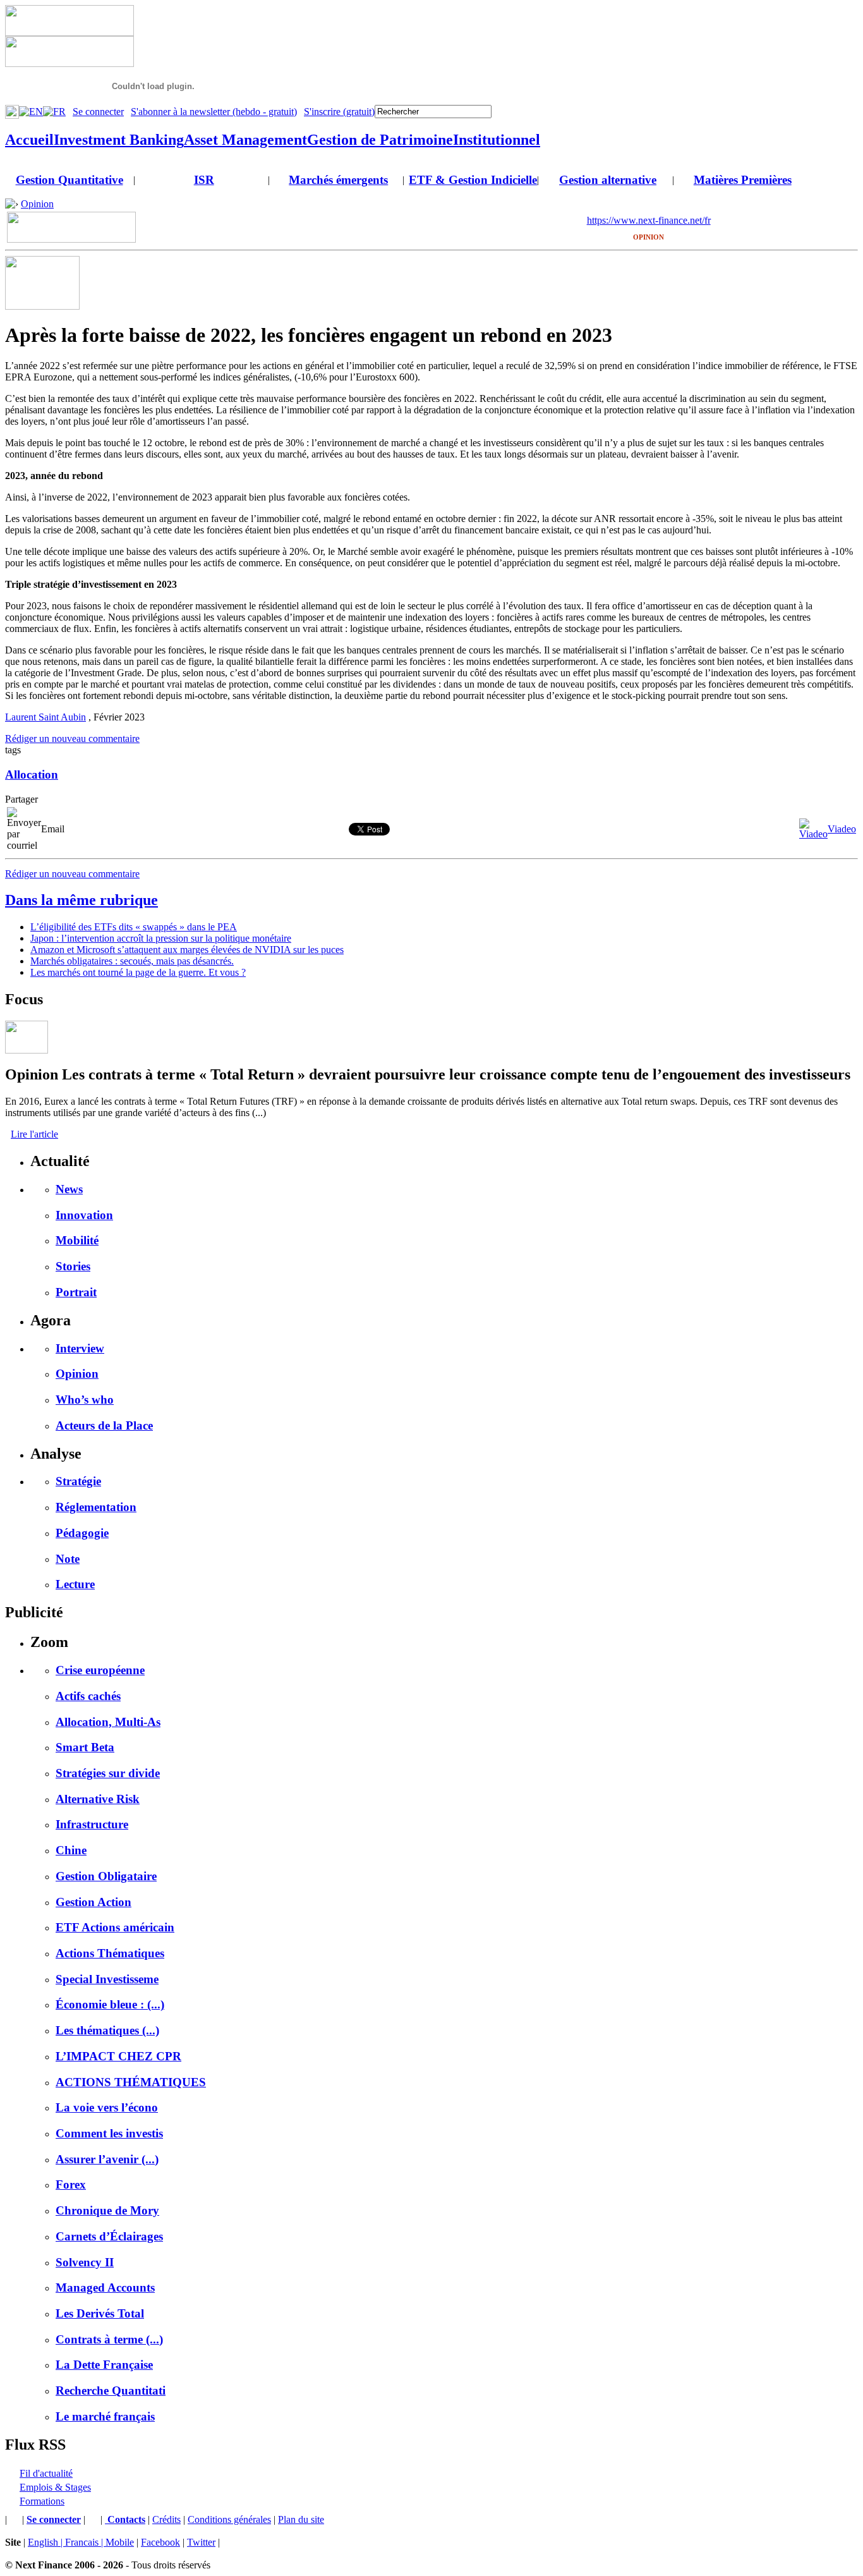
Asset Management (245, 140)
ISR (204, 180)
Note (68, 1559)
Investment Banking (119, 140)
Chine (71, 1850)
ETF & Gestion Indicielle (473, 180)
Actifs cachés (88, 1696)
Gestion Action (94, 1902)
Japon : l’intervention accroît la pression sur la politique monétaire (161, 938)
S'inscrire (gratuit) (339, 112)
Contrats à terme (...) (109, 2339)
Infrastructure (92, 1824)
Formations (42, 2501)
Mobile (120, 2542)
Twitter (201, 2542)
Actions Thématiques (110, 1953)
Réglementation (96, 1507)
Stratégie (78, 1481)
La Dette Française (104, 2365)
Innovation (84, 1215)
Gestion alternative (608, 180)
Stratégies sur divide (108, 1773)
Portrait (76, 1292)
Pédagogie (82, 1533)
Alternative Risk (98, 1799)
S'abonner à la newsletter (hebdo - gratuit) (214, 112)
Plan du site (301, 2519)
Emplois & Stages (55, 2487)
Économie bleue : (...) (110, 2004)
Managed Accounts (105, 2287)
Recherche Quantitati (111, 2391)
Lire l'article (34, 1134)
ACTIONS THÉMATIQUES (131, 2082)
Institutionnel (497, 140)
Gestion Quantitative (69, 180)
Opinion (37, 204)
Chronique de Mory (107, 2210)
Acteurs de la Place (104, 1425)
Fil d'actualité (46, 2473)
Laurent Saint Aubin (45, 717)
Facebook (160, 2542)
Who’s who (85, 1400)
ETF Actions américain (115, 1927)
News (69, 1189)
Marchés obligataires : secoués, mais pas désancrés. (132, 961)
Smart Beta (85, 1747)
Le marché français (105, 2416)
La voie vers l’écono (107, 2107)
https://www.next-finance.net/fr (649, 220)
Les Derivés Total (100, 2313)
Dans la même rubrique (81, 900)
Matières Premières (743, 180)
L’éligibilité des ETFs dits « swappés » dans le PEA (134, 927)
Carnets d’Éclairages (109, 2236)
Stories (73, 1266)
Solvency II (85, 2262)
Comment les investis (109, 2133)
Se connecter (98, 112)
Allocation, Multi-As (108, 1722)
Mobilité (77, 1240)
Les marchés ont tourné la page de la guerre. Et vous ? (138, 972)
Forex (71, 2184)
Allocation (32, 775)
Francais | (85, 2542)
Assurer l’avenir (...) (107, 2159)
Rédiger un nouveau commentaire (72, 738)
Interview (80, 1348)
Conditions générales (229, 2519)
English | (46, 2542)
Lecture (75, 1584)
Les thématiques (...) (107, 2030)
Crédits (166, 2519)
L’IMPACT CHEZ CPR (118, 2056)
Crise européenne (100, 1670)
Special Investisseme (107, 1979)
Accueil (29, 140)
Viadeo (842, 829)
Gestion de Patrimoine (380, 140)
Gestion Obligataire (106, 1876)
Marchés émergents (338, 180)
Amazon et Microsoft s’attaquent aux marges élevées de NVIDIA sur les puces (187, 950)
